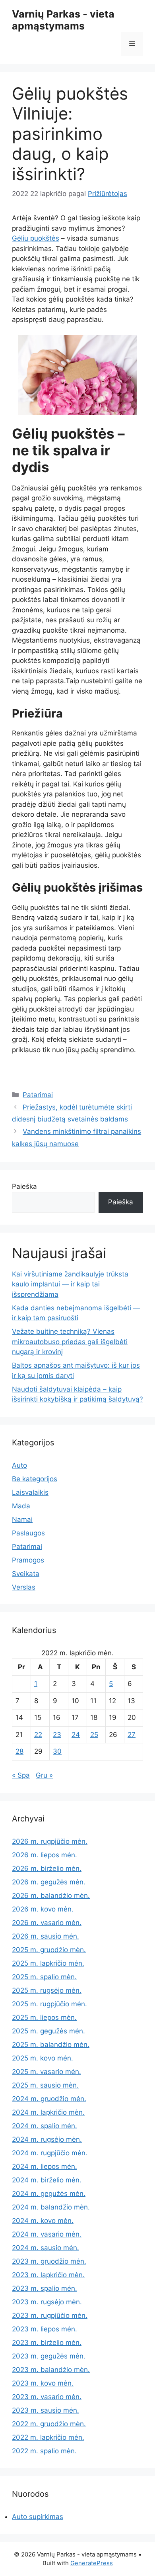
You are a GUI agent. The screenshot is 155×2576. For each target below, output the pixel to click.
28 (19, 1751)
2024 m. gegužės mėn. (49, 2194)
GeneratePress (92, 2563)
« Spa (21, 1775)
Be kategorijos (35, 1479)
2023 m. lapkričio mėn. (48, 2275)
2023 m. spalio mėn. (45, 2288)
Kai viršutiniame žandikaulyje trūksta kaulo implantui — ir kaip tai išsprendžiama (70, 1284)
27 (132, 1735)
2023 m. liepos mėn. (45, 2329)
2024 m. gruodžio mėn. (49, 2099)
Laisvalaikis (30, 1492)
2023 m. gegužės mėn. (49, 2356)
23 (57, 1735)
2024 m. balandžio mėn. (51, 2207)
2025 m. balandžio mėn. (51, 2045)
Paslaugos (28, 1533)
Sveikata (26, 1574)
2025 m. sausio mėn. (45, 2085)
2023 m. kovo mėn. (43, 2383)
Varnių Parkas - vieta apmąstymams (63, 20)
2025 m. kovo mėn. (43, 2058)
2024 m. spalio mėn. (45, 2126)
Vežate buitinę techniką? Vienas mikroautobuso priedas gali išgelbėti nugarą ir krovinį (70, 1342)
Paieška (24, 1186)
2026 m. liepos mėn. (45, 1855)
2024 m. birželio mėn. (47, 2180)
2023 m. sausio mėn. (46, 2410)
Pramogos (28, 1560)
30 (57, 1751)
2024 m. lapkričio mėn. (48, 2112)
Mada (21, 1506)
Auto (19, 1465)
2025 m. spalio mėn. (44, 1977)
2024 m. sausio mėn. (46, 2248)
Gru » (44, 1775)
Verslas (24, 1587)
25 (94, 1735)
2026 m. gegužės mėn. (49, 1882)
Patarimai (38, 1095)
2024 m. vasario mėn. (47, 2234)
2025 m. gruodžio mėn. (49, 1950)
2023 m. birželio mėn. (47, 2343)
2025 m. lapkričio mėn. (48, 1963)
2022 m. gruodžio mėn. (49, 2424)
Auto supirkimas (38, 2517)
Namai (22, 1519)
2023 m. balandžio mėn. (51, 2370)
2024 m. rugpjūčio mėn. (50, 2153)
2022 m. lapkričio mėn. (48, 2437)
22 (38, 1735)
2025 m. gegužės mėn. (48, 2031)
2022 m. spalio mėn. (44, 2451)
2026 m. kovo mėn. (43, 1909)
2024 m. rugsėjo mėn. (47, 2139)
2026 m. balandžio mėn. (51, 1896)
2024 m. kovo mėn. (43, 2221)
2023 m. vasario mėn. (47, 2397)
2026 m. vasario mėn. (47, 1923)
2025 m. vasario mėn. (46, 2072)
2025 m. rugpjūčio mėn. (49, 2004)
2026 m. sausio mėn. (46, 1936)
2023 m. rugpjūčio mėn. (50, 2315)
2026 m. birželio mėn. (47, 1868)
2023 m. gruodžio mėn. (49, 2261)
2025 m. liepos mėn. (44, 2017)
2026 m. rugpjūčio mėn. (50, 1841)
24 (76, 1735)
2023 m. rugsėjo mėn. (47, 2302)
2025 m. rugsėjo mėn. (47, 1990)
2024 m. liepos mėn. (45, 2166)
